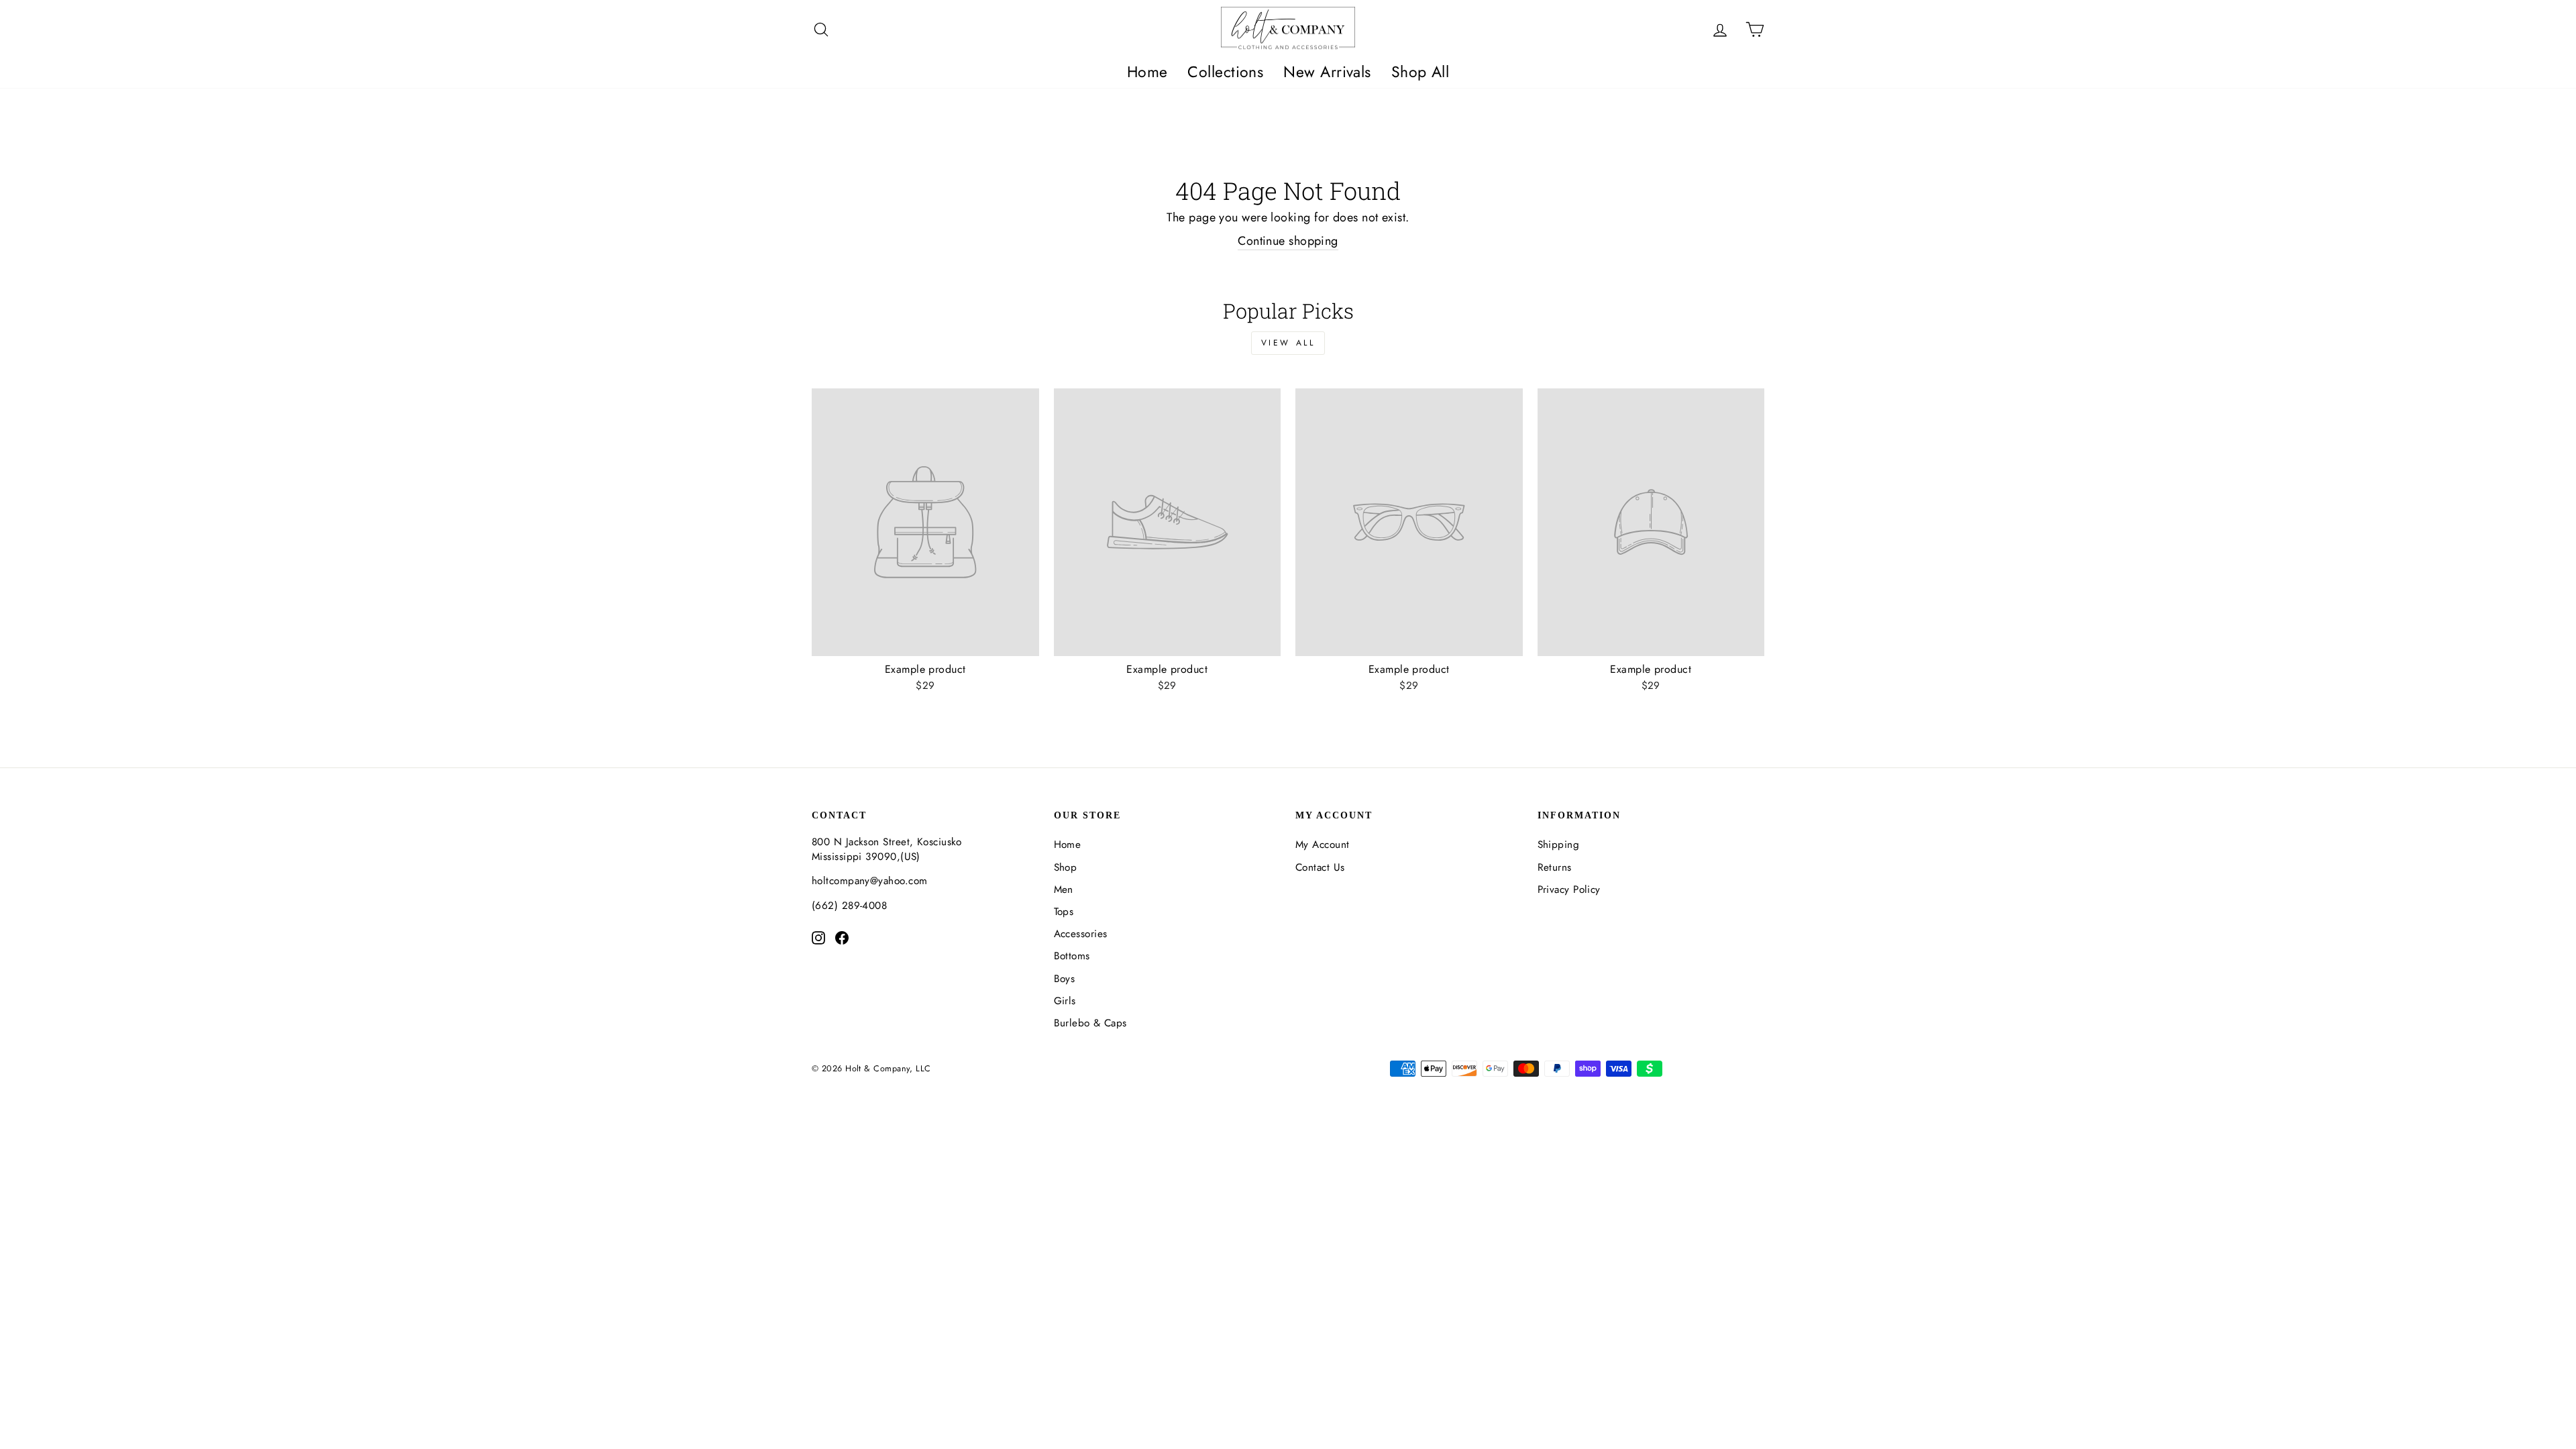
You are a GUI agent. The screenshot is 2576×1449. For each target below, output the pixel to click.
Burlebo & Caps (1090, 1023)
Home (1147, 72)
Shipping (1559, 845)
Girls (1065, 1001)
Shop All (1420, 72)
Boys (1065, 979)
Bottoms (1072, 956)
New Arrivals (1327, 72)
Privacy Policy (1569, 890)
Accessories (1081, 934)
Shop (1066, 867)
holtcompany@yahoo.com (869, 881)
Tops (1064, 912)
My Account (1323, 845)
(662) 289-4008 (849, 906)
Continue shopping (1288, 241)
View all (1288, 343)
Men (1064, 890)
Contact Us (1320, 867)
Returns (1555, 867)
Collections (1225, 72)
